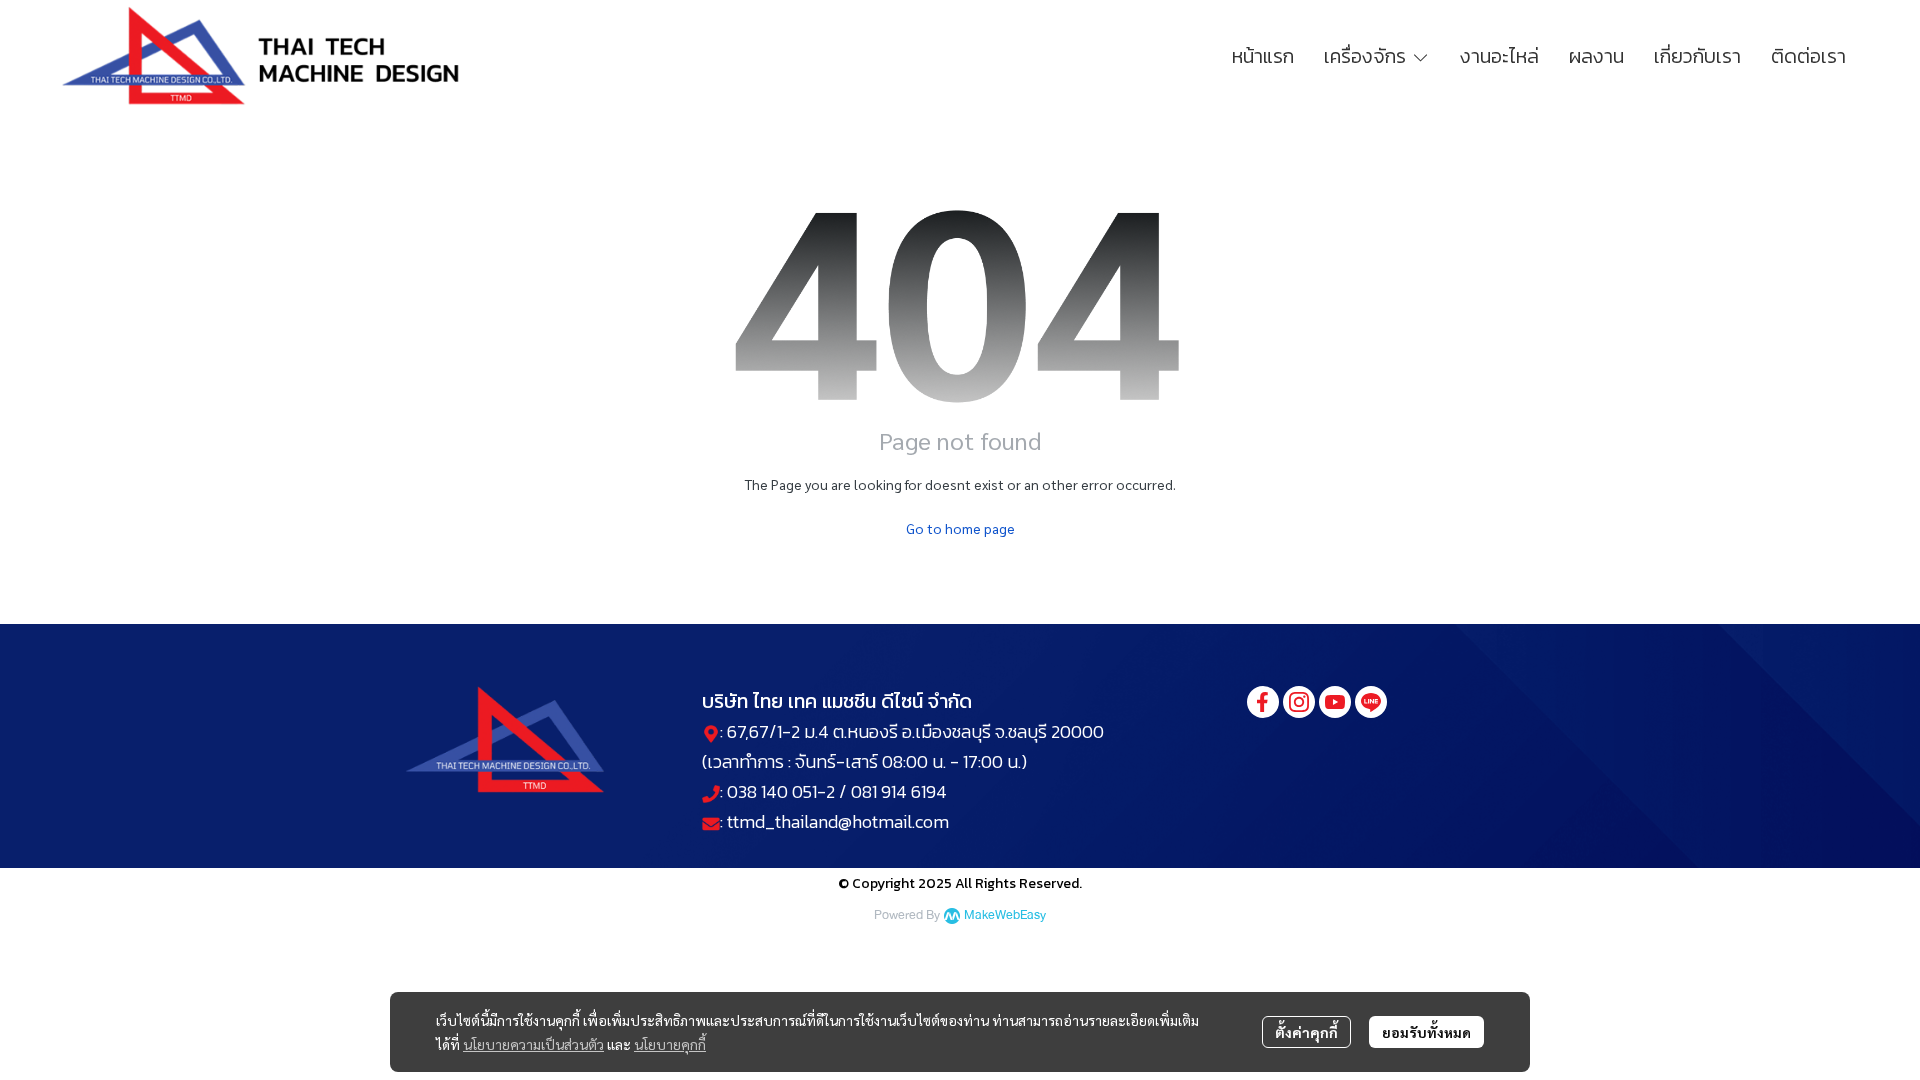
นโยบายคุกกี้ (670, 1044)
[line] (1371, 702)
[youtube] (1335, 702)
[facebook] (1263, 702)
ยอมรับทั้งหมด (1426, 1032)
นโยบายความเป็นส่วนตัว (533, 1044)
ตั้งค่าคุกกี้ (1306, 1032)
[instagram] (1299, 702)
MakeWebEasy (1005, 915)
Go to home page (960, 528)
